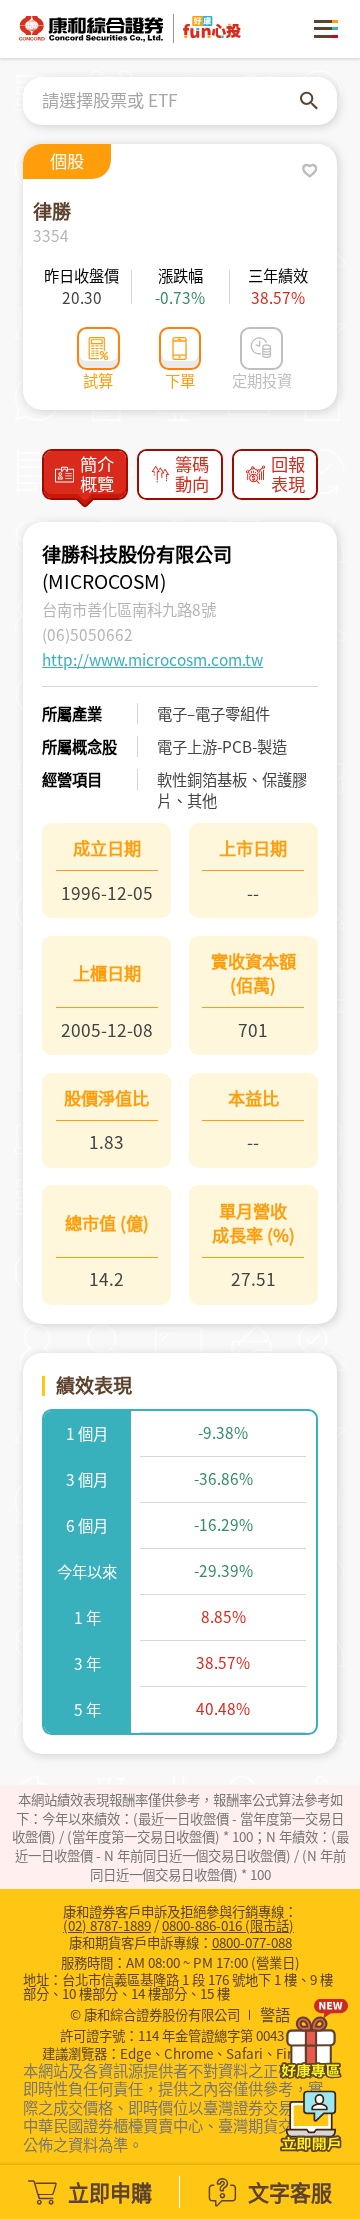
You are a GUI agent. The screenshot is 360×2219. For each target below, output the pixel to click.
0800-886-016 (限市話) (228, 1925)
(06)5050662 (87, 634)
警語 (275, 2015)
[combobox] (171, 101)
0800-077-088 (252, 1942)
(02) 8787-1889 (107, 1925)
